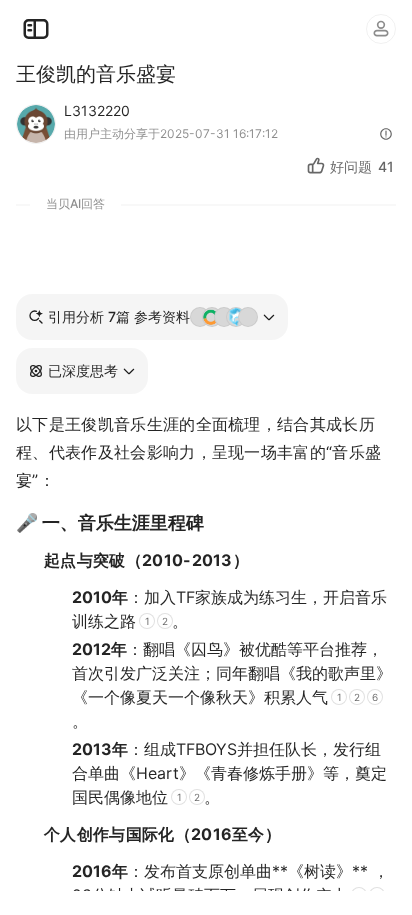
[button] (82, 371)
